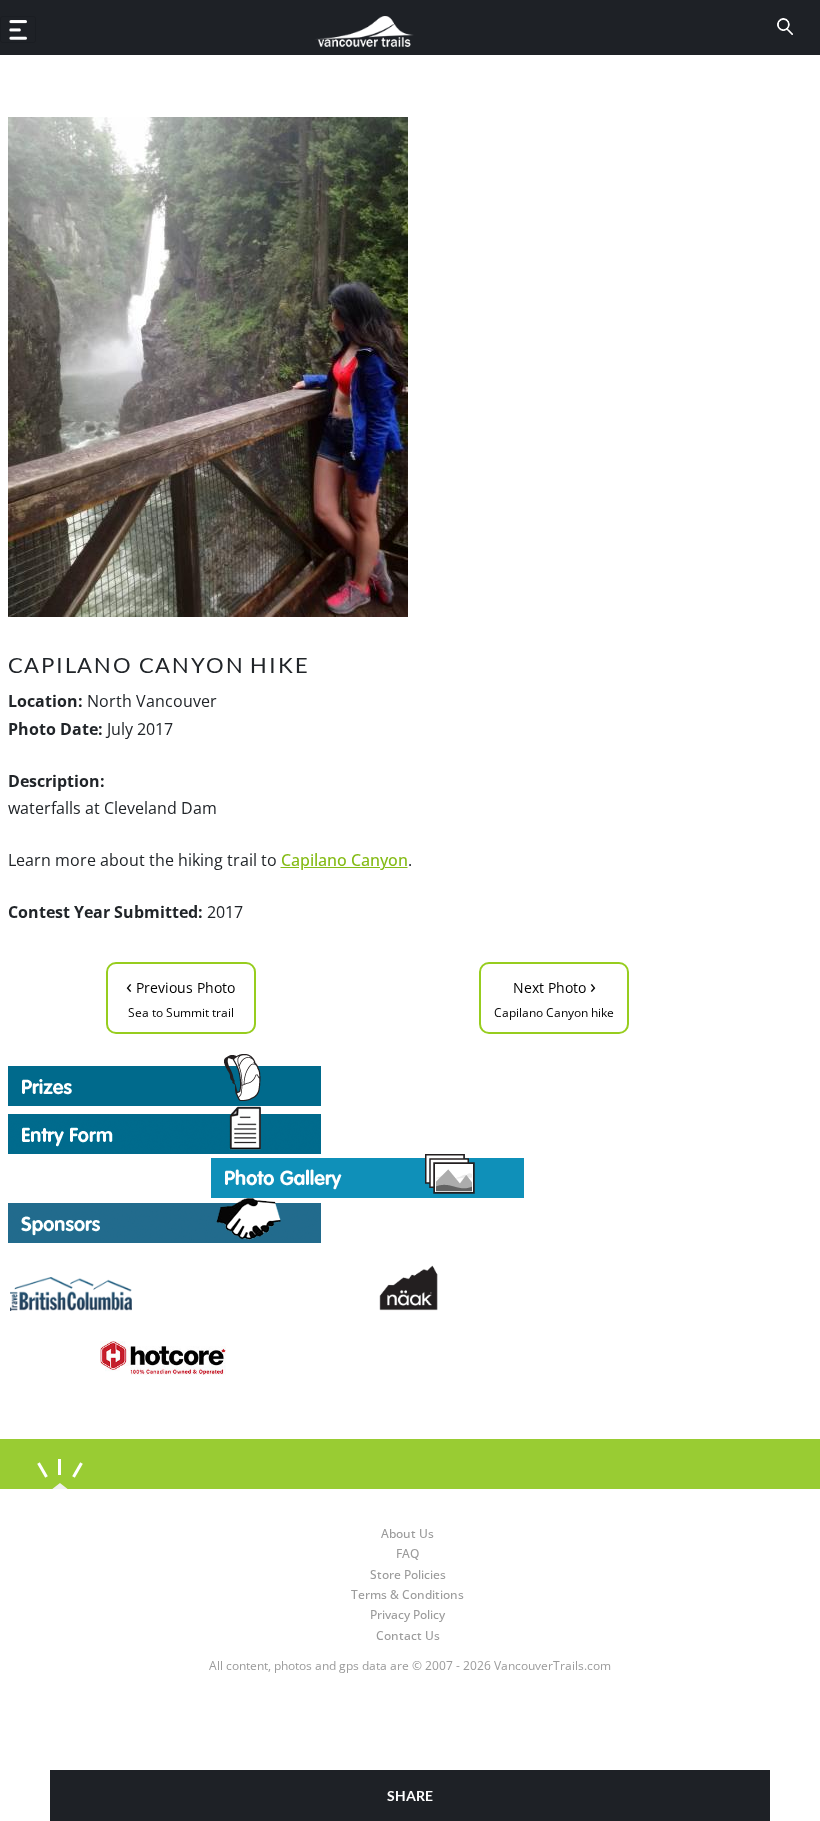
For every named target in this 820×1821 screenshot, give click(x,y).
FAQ (407, 1553)
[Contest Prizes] (368, 1080)
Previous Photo (180, 996)
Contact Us (408, 1635)
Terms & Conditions (407, 1594)
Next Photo (554, 996)
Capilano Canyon (344, 860)
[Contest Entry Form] (368, 1130)
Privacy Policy (407, 1614)
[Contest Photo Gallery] (367, 1174)
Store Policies (408, 1574)
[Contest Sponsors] (368, 1220)
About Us (407, 1533)
